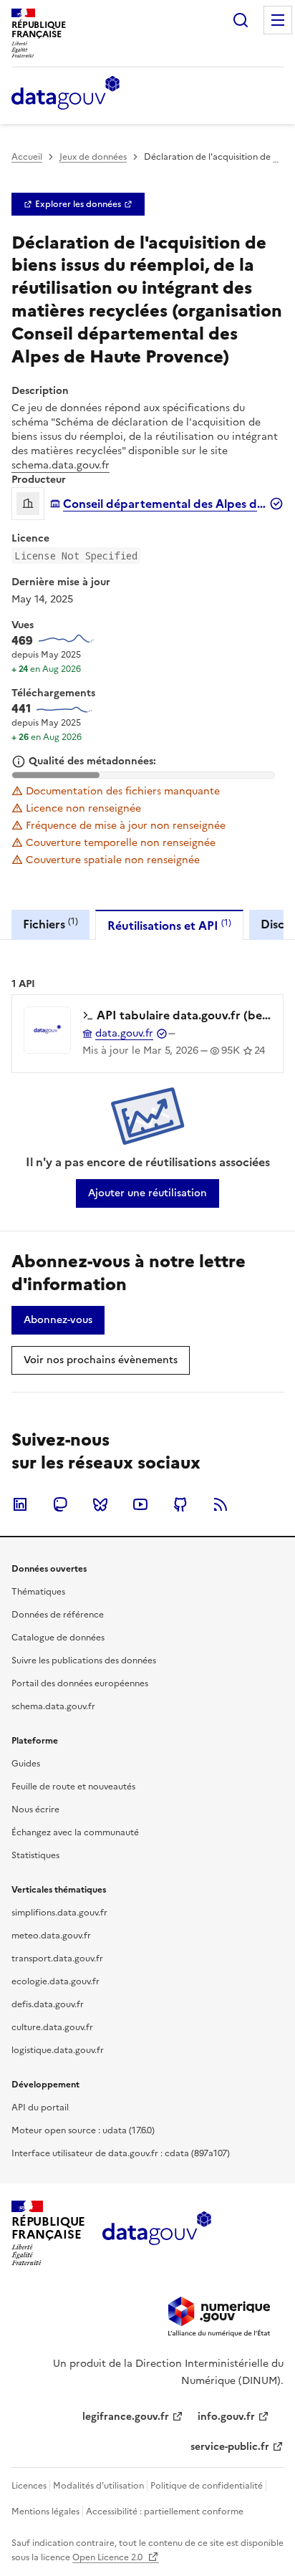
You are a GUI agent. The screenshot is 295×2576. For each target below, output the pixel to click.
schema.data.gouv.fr (61, 465)
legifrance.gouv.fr (126, 2417)
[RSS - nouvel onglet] (221, 1504)
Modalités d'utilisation (98, 2486)
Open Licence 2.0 (108, 2557)
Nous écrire (35, 1810)
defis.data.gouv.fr (48, 2004)
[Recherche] (241, 20)
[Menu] (278, 20)
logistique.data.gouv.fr (58, 2050)
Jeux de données (93, 157)
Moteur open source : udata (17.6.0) (83, 2130)
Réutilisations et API (169, 925)
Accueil (27, 157)
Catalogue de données (58, 1638)
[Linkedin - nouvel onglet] (20, 1504)
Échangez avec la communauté (75, 1832)
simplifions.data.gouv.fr (59, 1913)
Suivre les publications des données (84, 1661)
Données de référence (58, 1615)
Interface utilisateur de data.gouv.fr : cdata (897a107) (121, 2153)
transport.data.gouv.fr (57, 1959)
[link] (78, 204)
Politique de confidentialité (207, 2486)
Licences (29, 2486)
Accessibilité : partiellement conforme (165, 2512)
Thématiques (38, 1592)
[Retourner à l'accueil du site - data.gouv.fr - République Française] (156, 2234)
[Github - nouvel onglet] (180, 1504)
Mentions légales (45, 2512)
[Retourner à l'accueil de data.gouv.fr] (66, 94)
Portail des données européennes (80, 1683)
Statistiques (35, 1855)
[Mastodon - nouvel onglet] (60, 1504)
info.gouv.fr (226, 2417)
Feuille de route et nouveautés (73, 1787)
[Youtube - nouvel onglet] (140, 1504)
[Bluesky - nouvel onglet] (100, 1504)
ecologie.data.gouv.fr (55, 1981)
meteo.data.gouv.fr (51, 1936)
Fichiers (50, 924)
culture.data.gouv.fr (52, 2027)
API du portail (40, 2108)
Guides (26, 1764)
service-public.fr (230, 2447)
